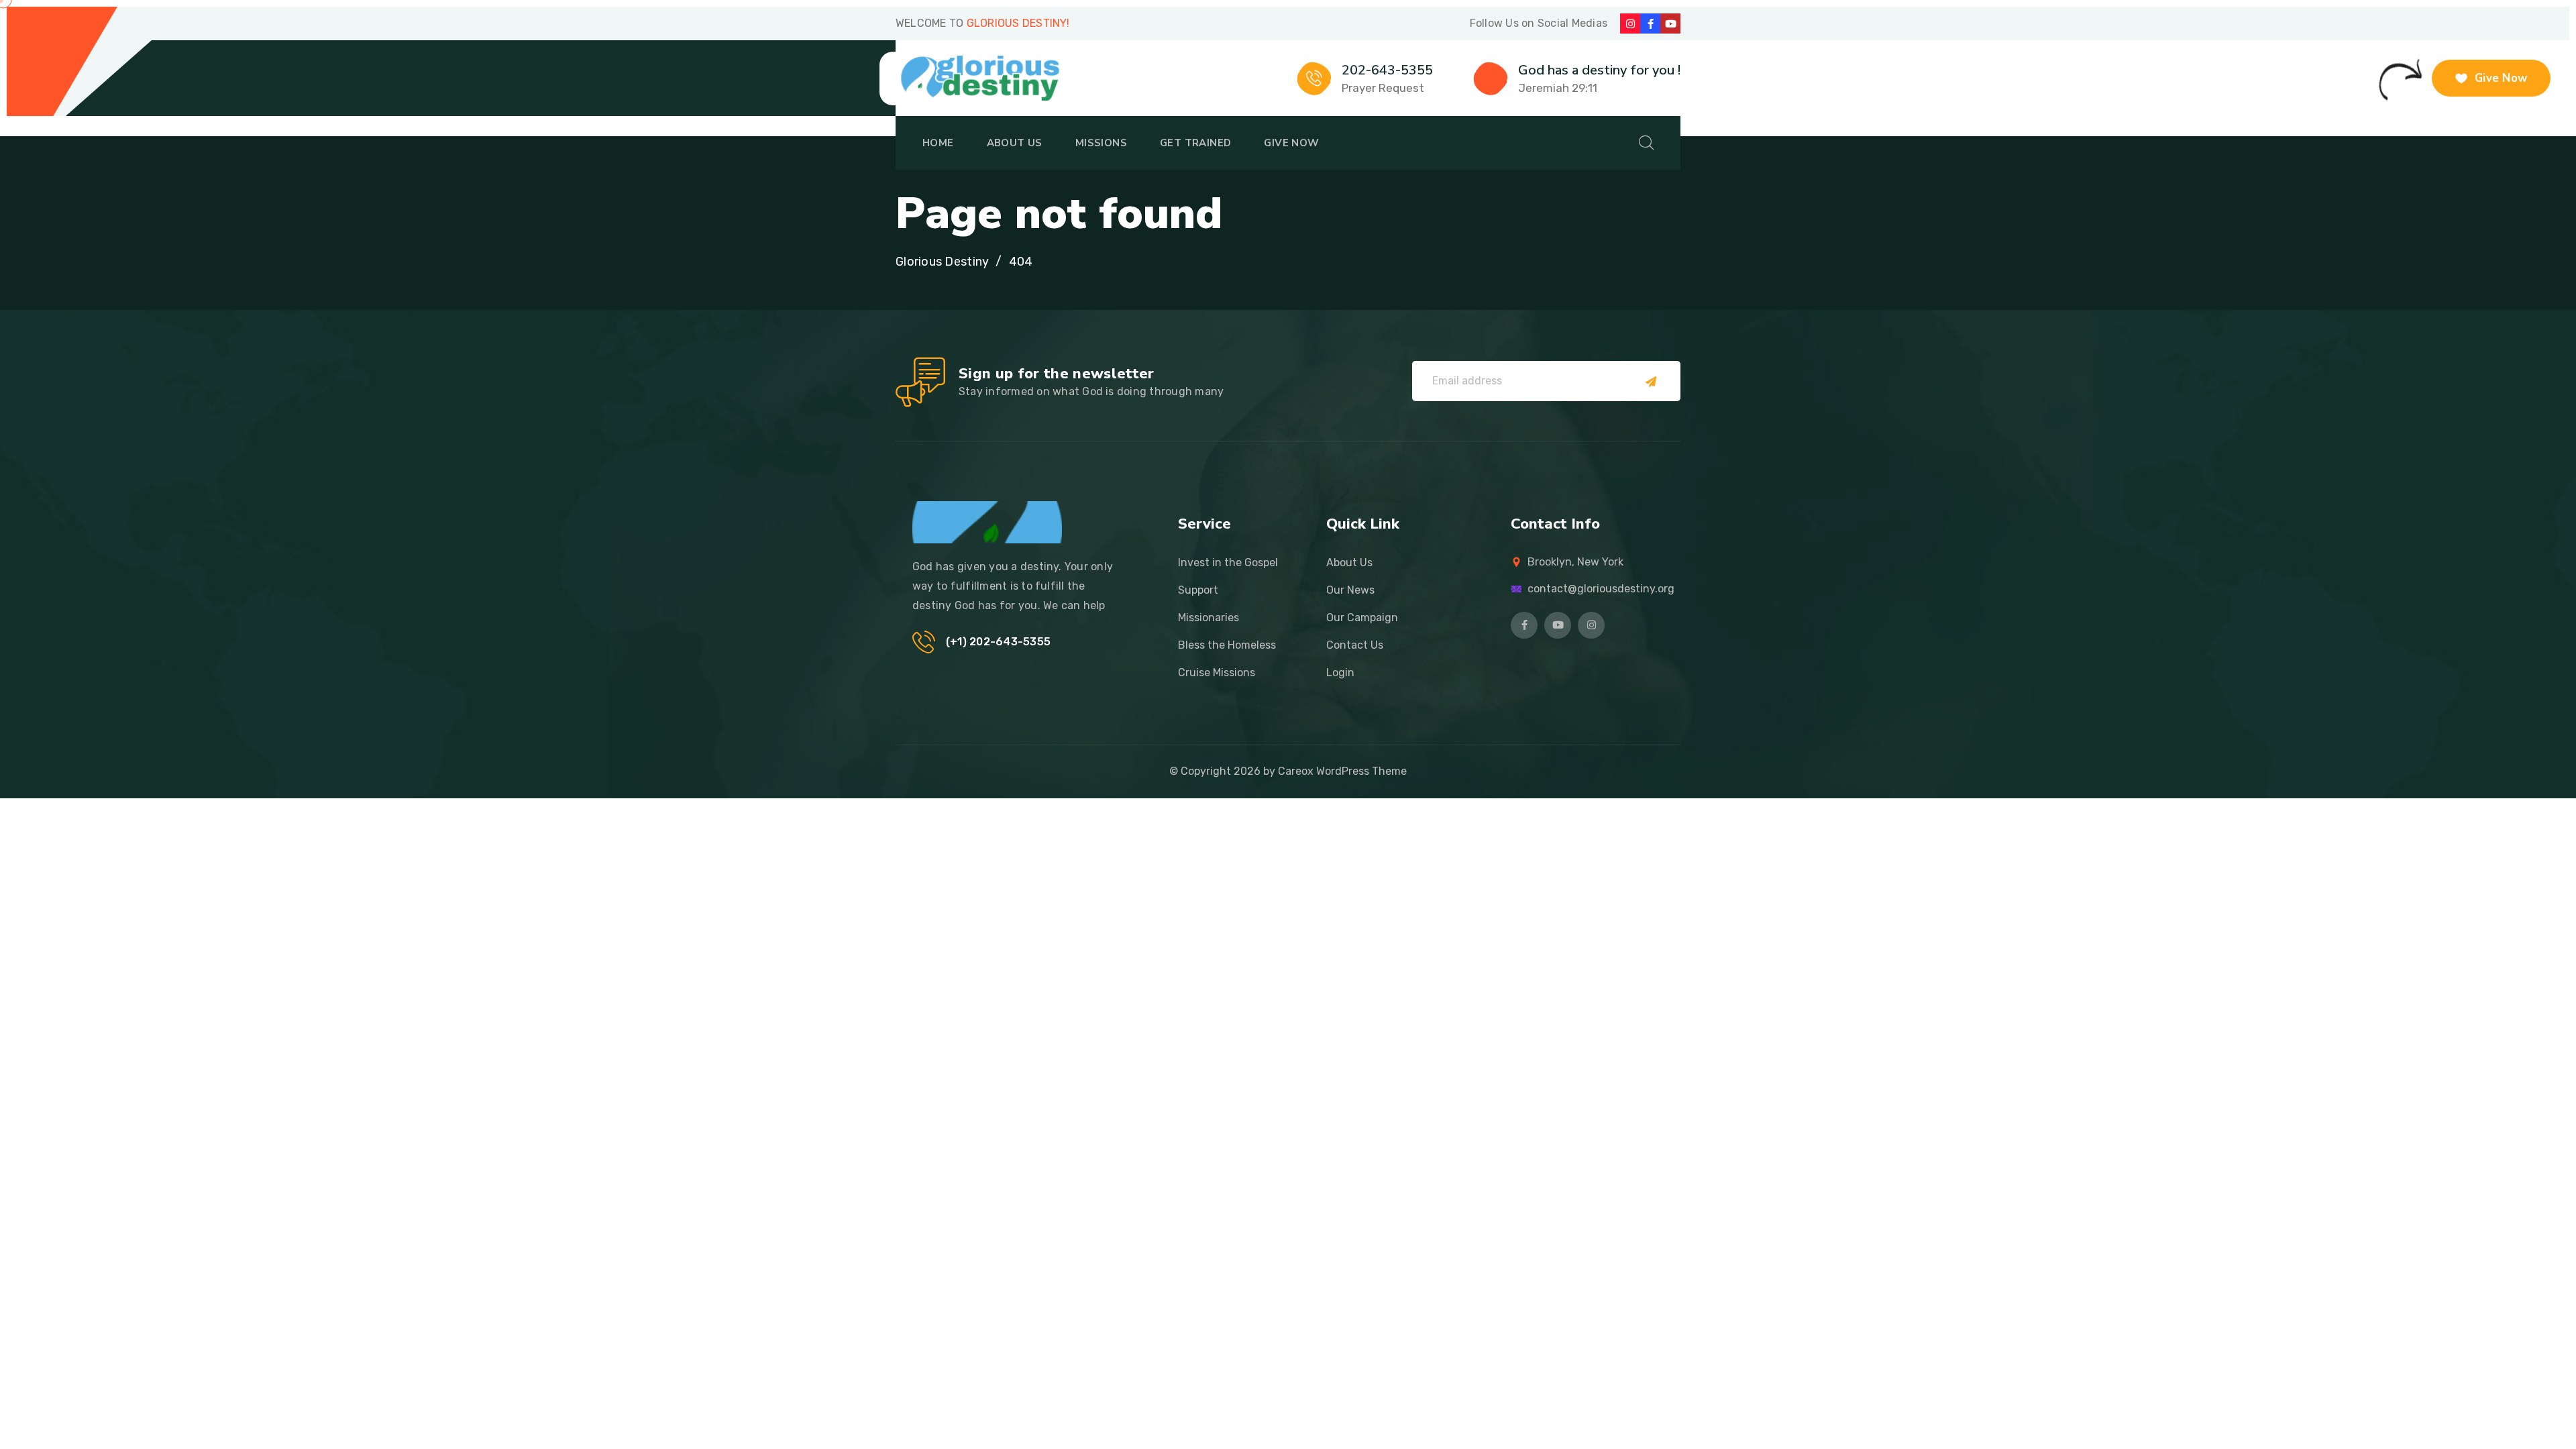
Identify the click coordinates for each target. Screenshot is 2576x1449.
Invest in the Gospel (1228, 562)
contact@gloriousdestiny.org (1601, 589)
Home (938, 143)
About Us (1015, 143)
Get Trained (1195, 143)
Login (1340, 673)
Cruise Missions (1217, 673)
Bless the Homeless (1227, 645)
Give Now (1291, 143)
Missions (1101, 143)
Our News (1350, 590)
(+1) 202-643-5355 (998, 642)
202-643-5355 (1387, 70)
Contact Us (1355, 645)
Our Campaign (1362, 618)
